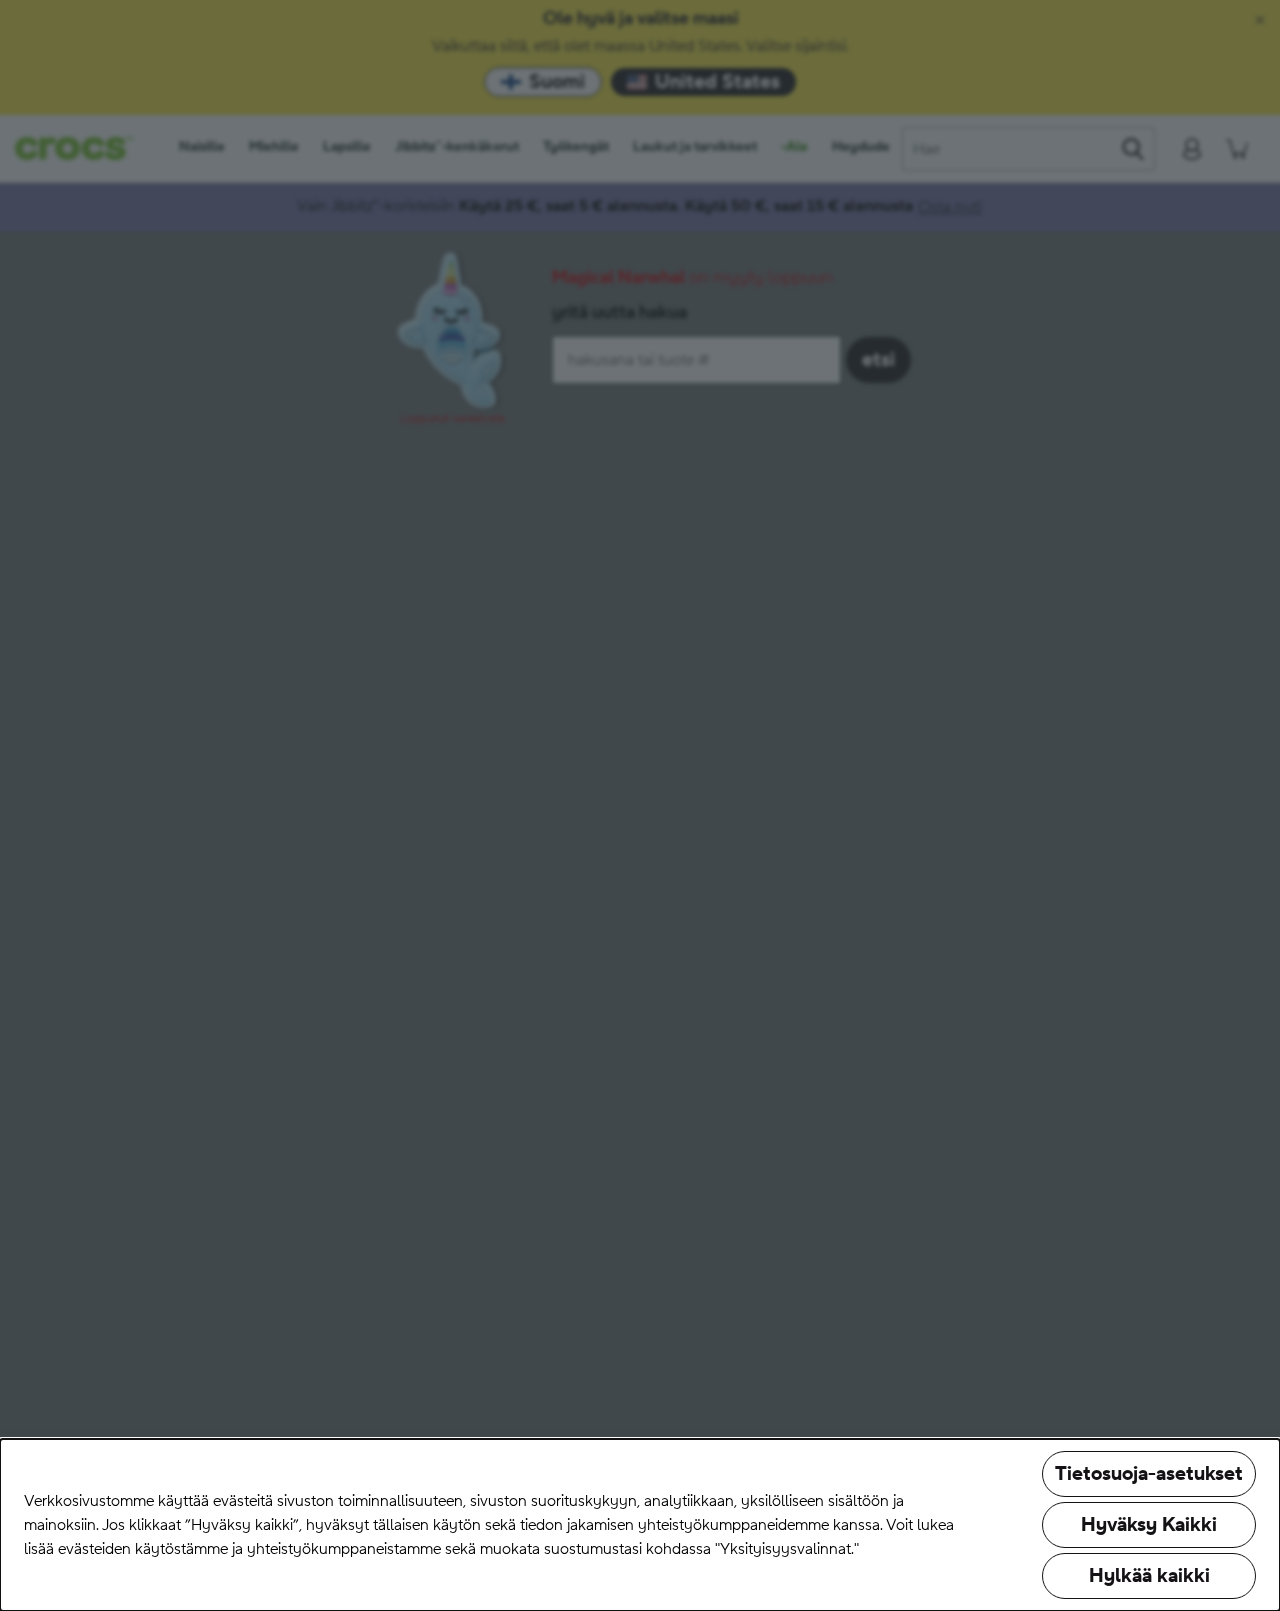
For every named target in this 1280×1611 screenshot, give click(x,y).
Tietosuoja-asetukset (1149, 1474)
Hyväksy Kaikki (1149, 1525)
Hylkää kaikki (1149, 1576)
